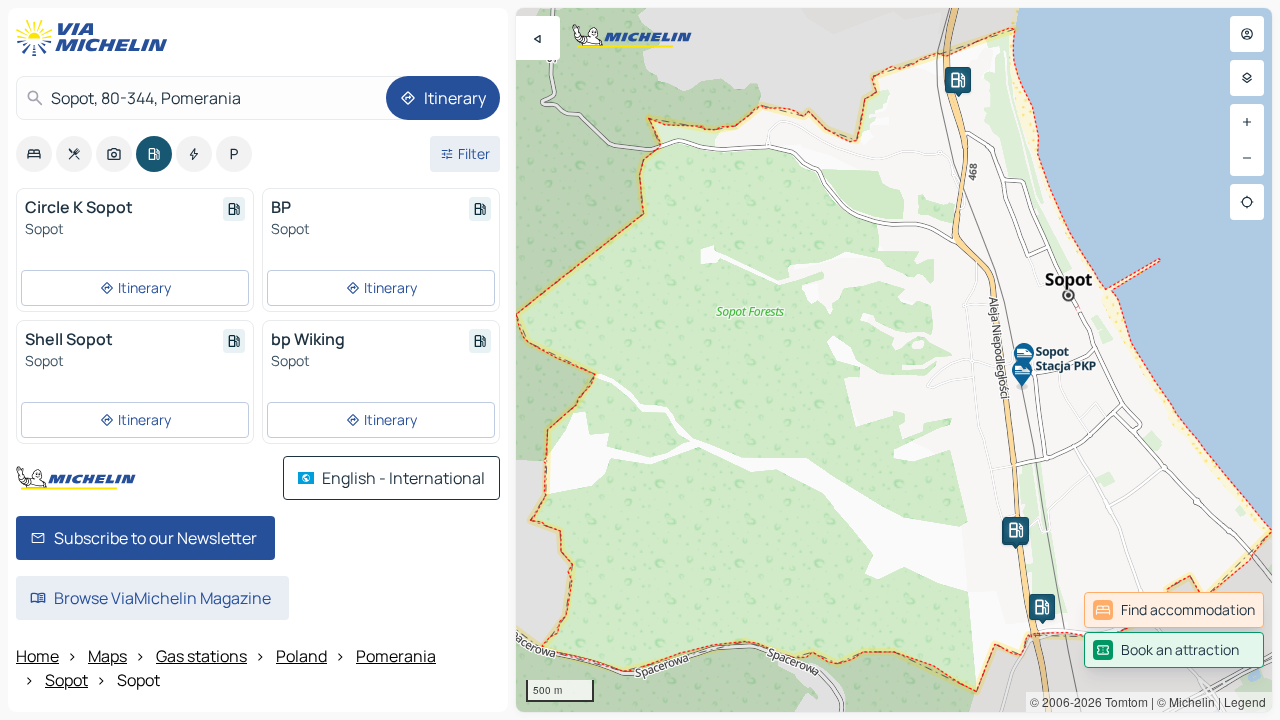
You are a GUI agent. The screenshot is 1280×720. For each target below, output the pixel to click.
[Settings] (1247, 78)
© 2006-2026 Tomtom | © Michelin (1122, 701)
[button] (1042, 607)
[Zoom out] (1247, 158)
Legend (1245, 701)
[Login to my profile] (1247, 34)
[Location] (1247, 202)
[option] (34, 154)
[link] (1174, 610)
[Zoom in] (1247, 122)
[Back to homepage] (96, 38)
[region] (894, 360)
